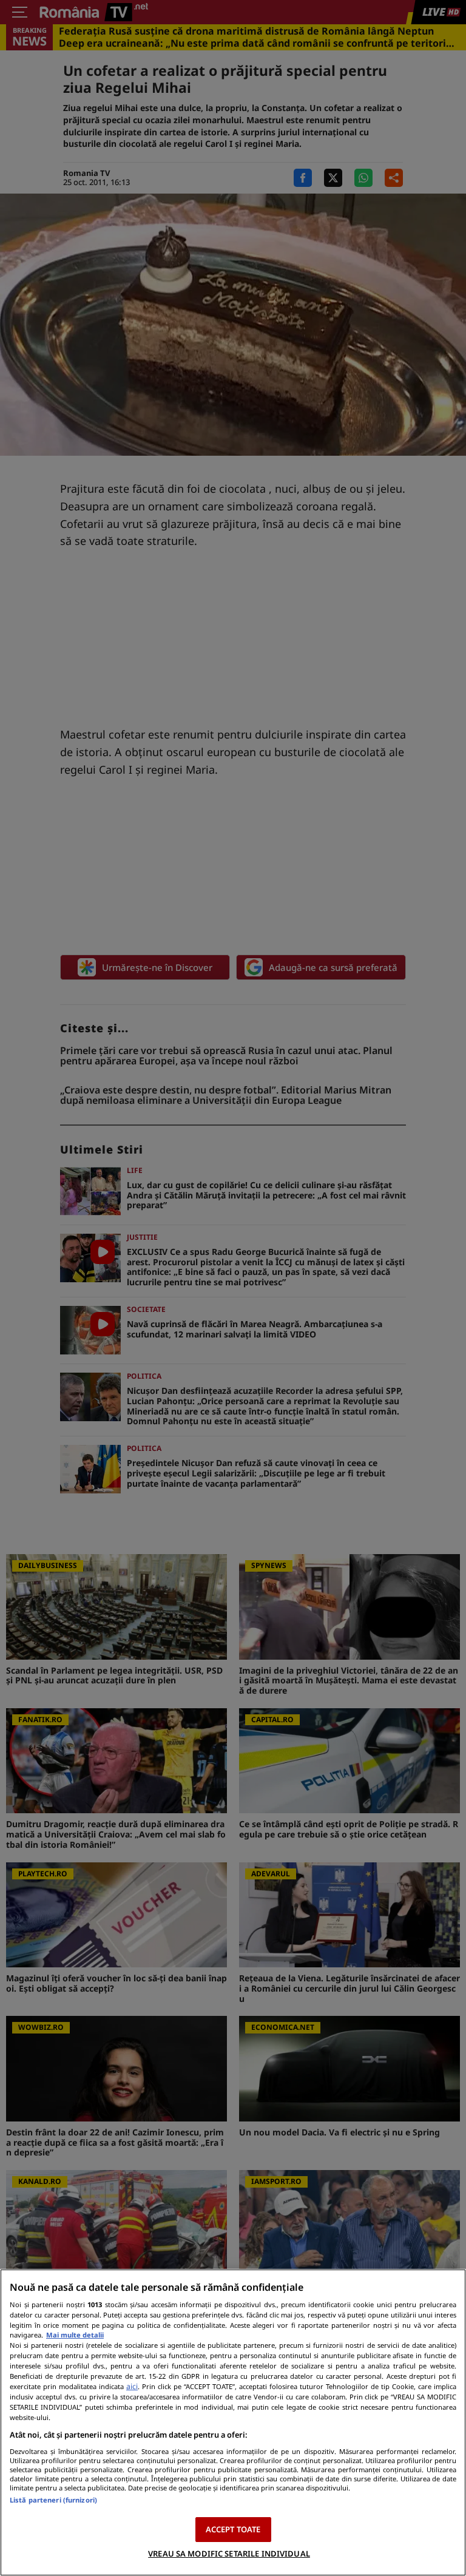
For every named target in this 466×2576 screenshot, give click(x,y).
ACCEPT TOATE (233, 2529)
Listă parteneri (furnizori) (53, 2500)
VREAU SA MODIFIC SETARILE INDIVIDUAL (229, 2554)
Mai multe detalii (75, 2335)
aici (132, 2386)
